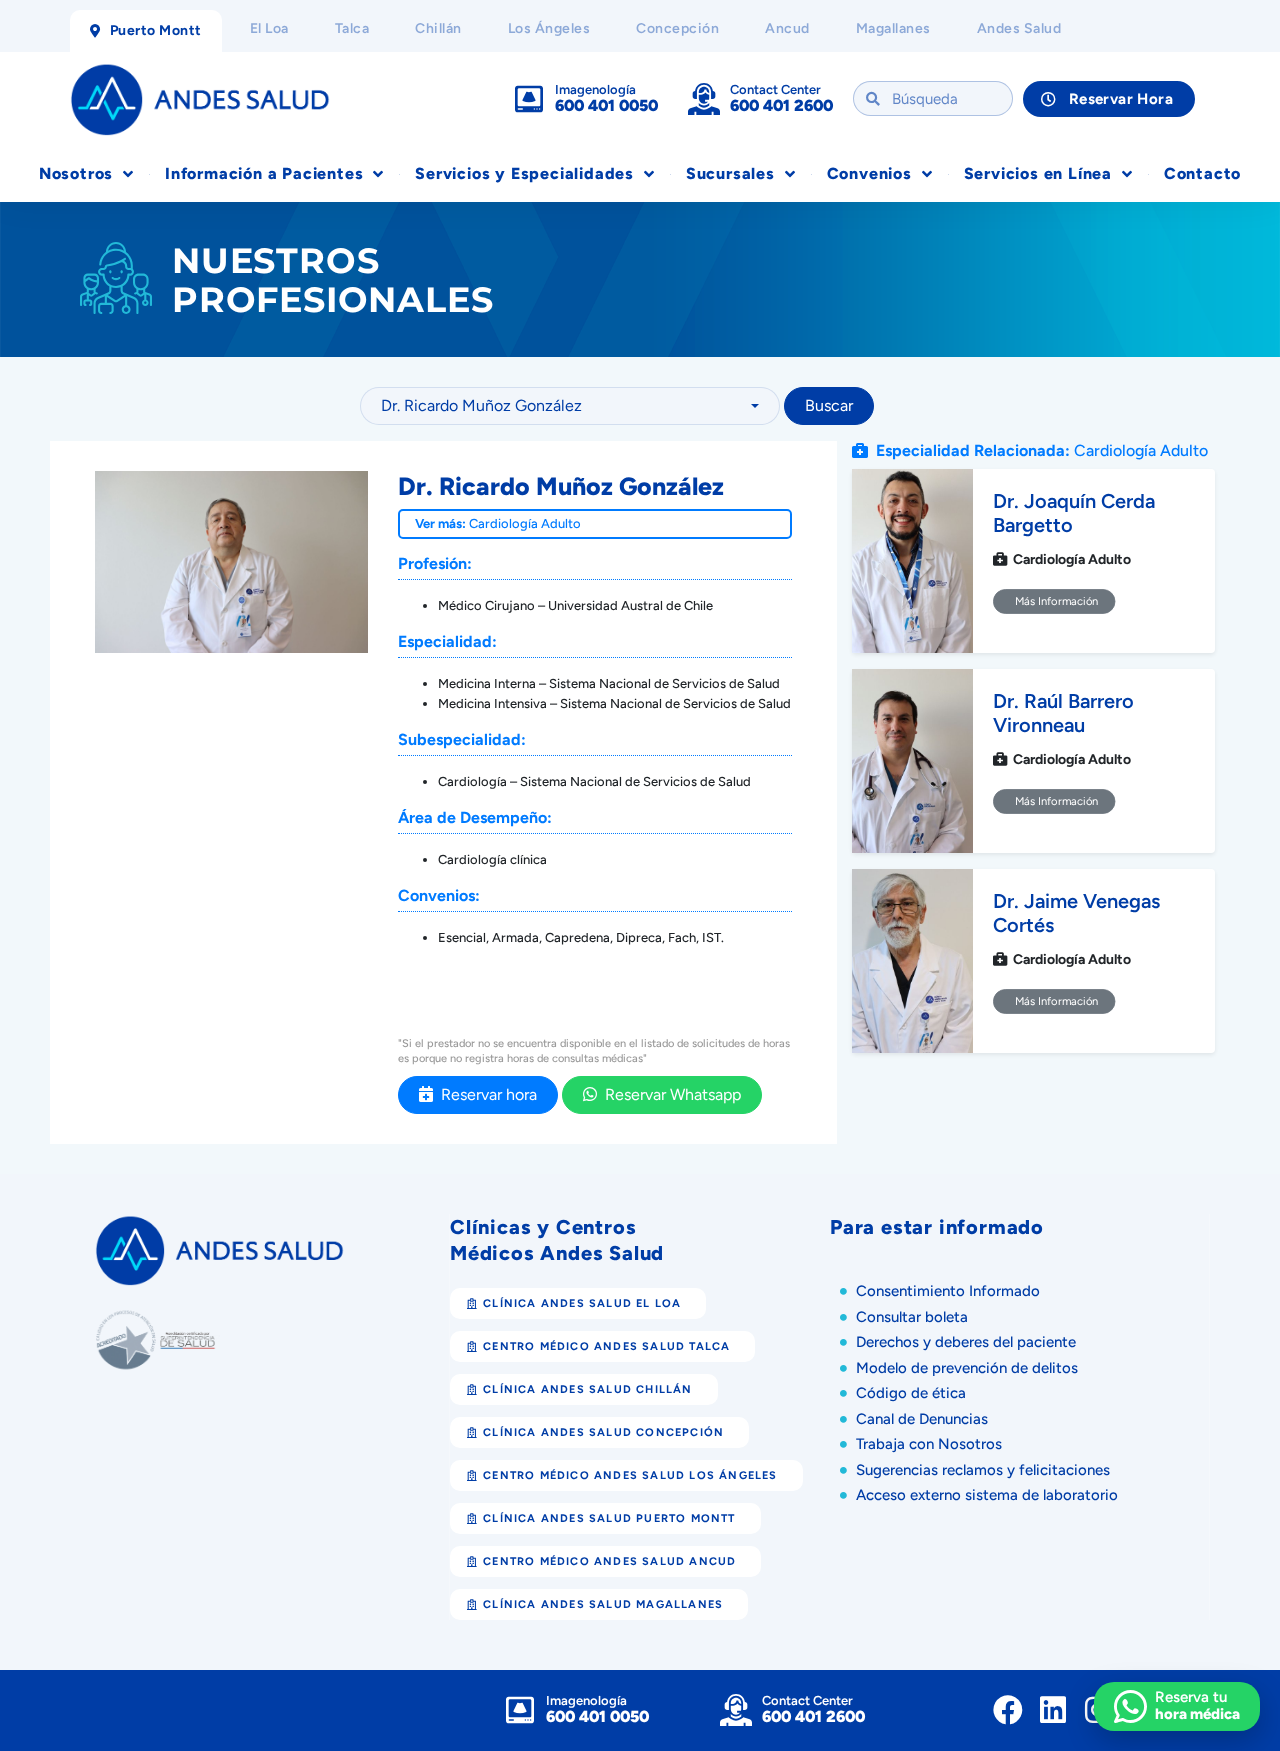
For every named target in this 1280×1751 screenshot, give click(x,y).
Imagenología (595, 89)
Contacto (1202, 173)
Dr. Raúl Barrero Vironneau (1063, 713)
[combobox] (570, 406)
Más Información (1054, 601)
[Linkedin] (1053, 1710)
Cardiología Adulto (525, 523)
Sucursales (730, 173)
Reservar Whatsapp (669, 1094)
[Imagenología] (529, 99)
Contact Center (775, 89)
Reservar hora (485, 1094)
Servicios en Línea (1038, 173)
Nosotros (76, 173)
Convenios (869, 173)
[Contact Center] (704, 99)
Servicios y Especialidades (524, 173)
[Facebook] (1008, 1710)
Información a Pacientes (264, 173)
